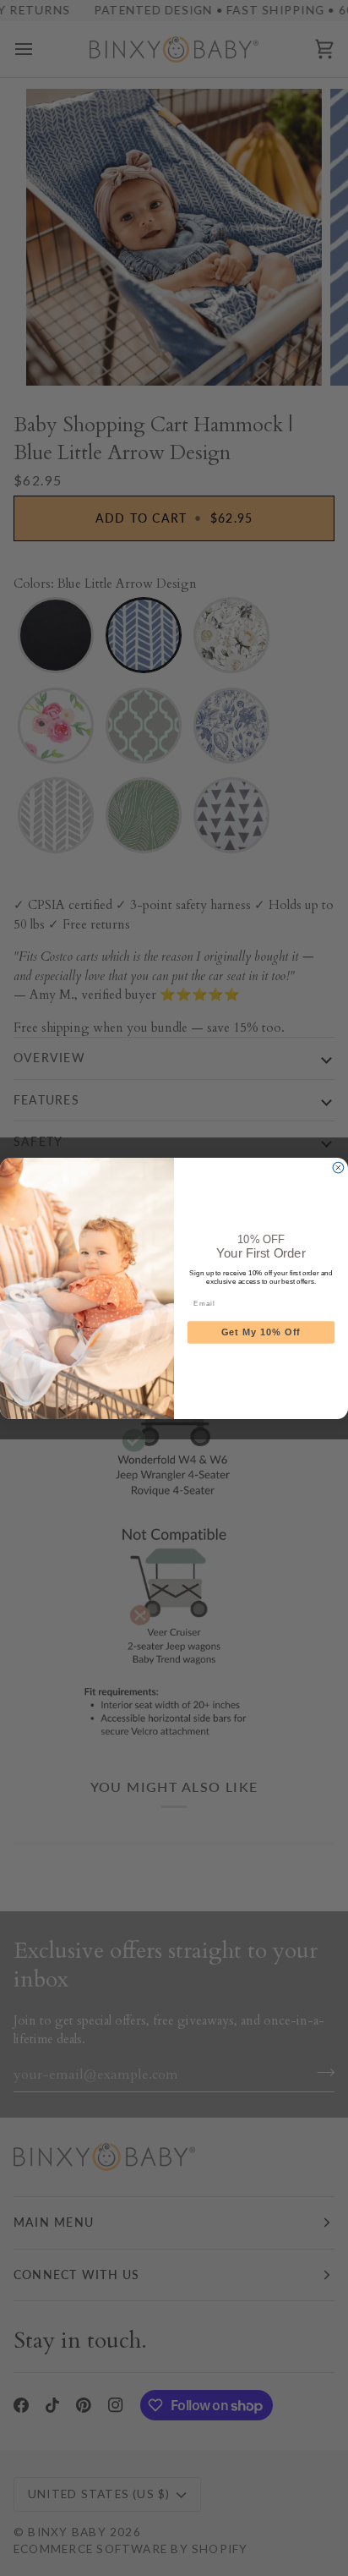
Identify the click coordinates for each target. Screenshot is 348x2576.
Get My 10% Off (261, 1332)
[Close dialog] (338, 1167)
